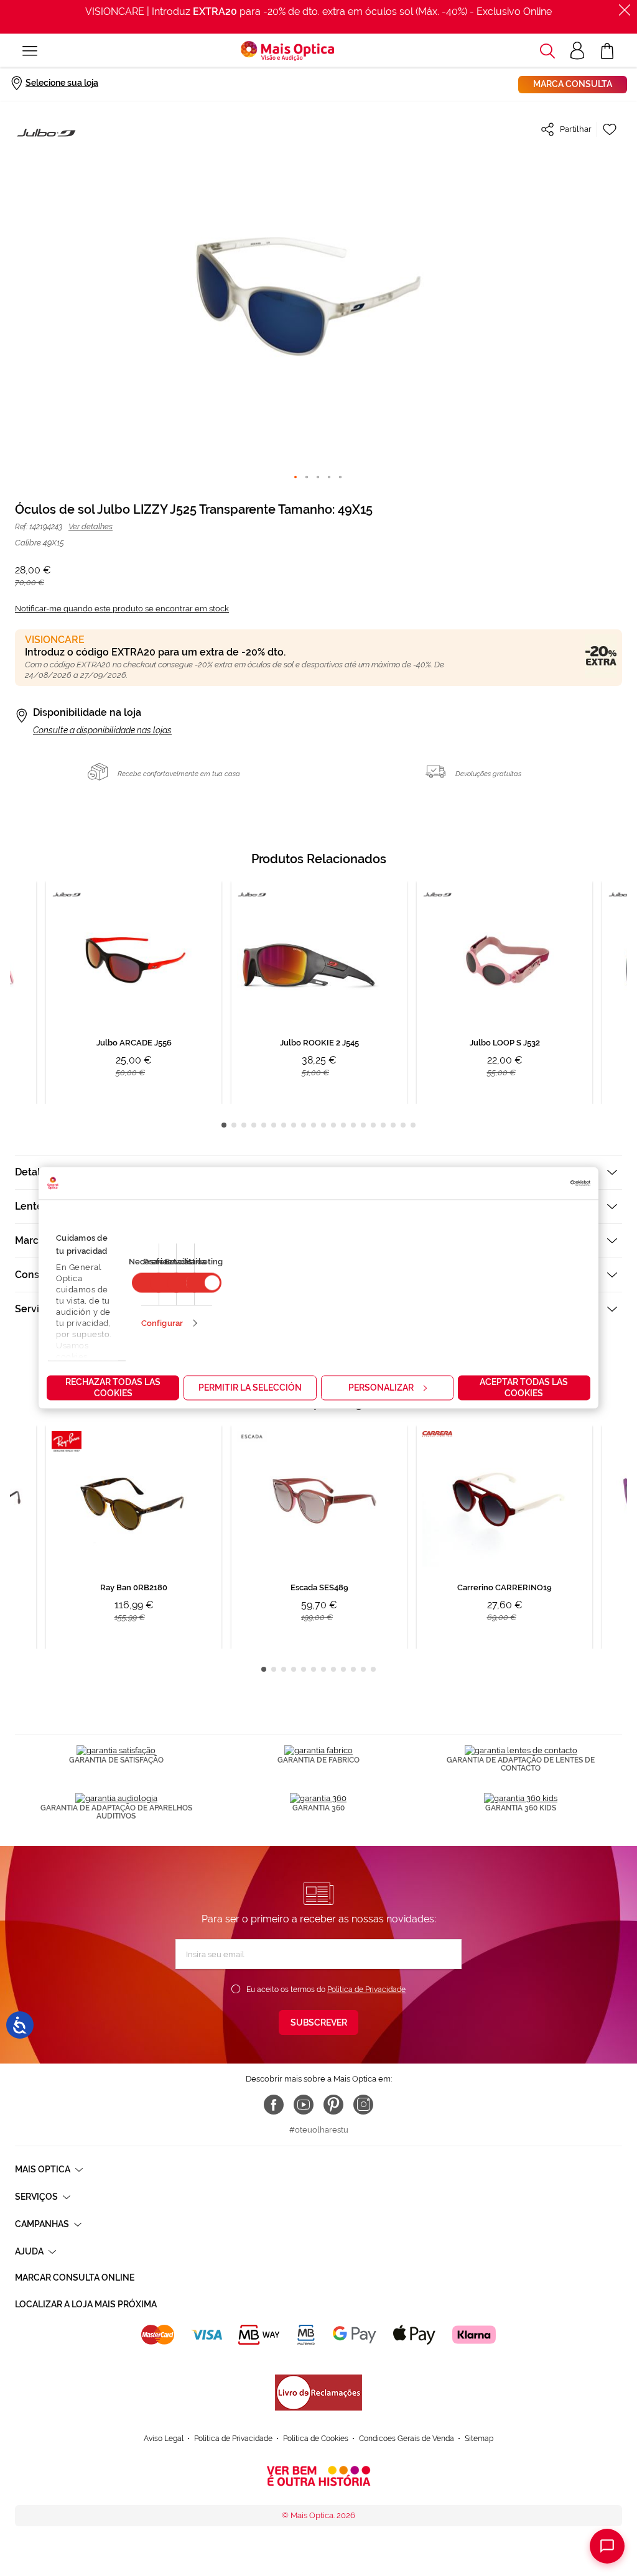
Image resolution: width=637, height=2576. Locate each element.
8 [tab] (294, 1125)
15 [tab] (363, 1125)
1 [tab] (224, 1125)
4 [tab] (254, 1125)
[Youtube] (304, 2105)
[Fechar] (625, 10)
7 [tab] (284, 1125)
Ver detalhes (91, 526)
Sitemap (479, 2439)
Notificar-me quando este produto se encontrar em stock (122, 609)
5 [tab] (264, 1125)
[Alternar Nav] (30, 51)
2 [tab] (234, 1125)
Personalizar (381, 1388)
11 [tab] (323, 1125)
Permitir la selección (250, 1388)
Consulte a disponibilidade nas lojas (102, 730)
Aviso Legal (164, 2439)
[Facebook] (274, 2105)
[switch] (204, 1283)
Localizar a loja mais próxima (86, 2304)
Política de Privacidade (366, 1990)
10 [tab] (314, 1125)
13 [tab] (343, 1125)
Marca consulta (573, 84)
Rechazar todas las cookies (113, 1388)
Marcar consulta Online (75, 2277)
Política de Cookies (316, 2439)
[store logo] (287, 51)
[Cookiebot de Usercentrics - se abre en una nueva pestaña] (536, 1184)
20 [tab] (413, 1125)
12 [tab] (333, 1125)
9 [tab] (304, 1125)
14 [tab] (353, 1125)
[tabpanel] (319, 993)
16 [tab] (373, 1125)
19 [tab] (403, 1125)
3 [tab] (244, 1125)
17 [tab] (383, 1125)
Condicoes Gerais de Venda (407, 2439)
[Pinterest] (333, 2105)
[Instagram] (363, 2105)
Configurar (162, 1323)
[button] (547, 51)
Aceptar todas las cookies (524, 1388)
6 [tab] (274, 1125)
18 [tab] (393, 1125)
